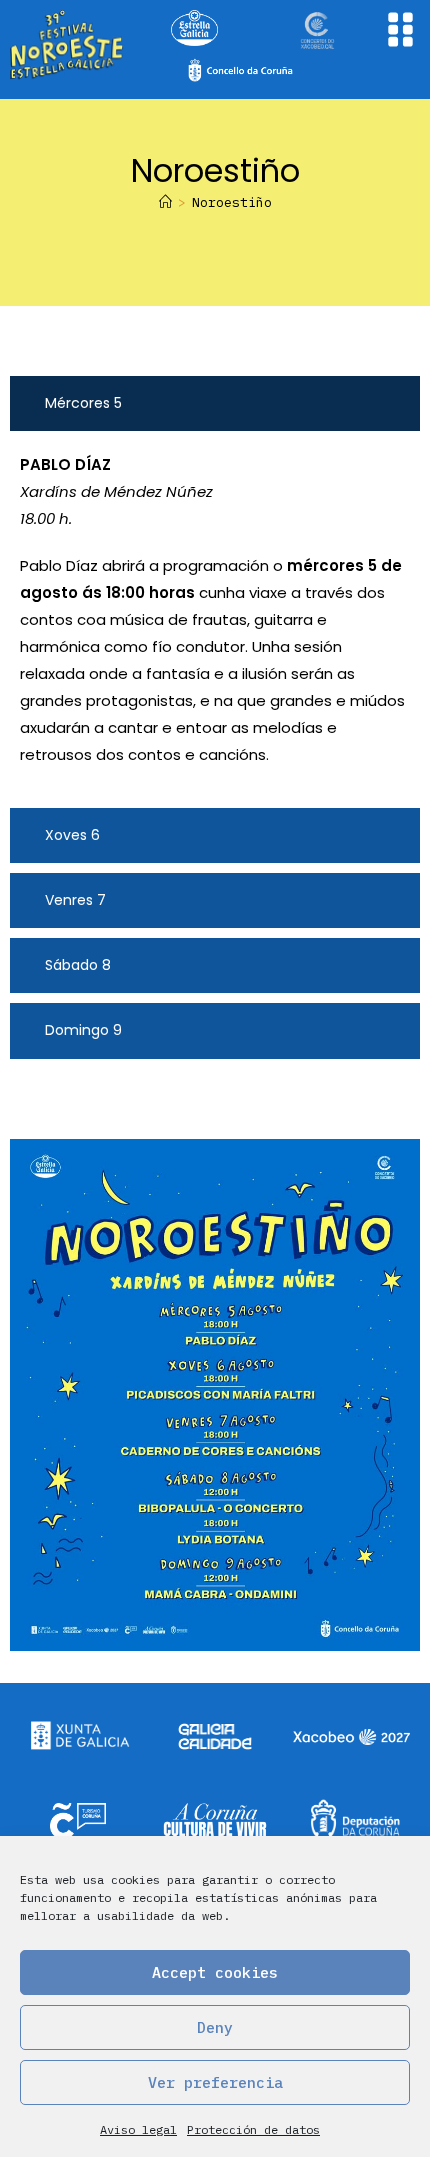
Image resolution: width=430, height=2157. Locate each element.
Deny (215, 2027)
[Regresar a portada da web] (67, 45)
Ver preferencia (215, 2082)
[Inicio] (165, 202)
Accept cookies (215, 1972)
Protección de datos (253, 2129)
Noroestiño (232, 202)
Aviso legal (138, 2129)
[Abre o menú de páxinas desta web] (400, 29)
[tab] (215, 403)
